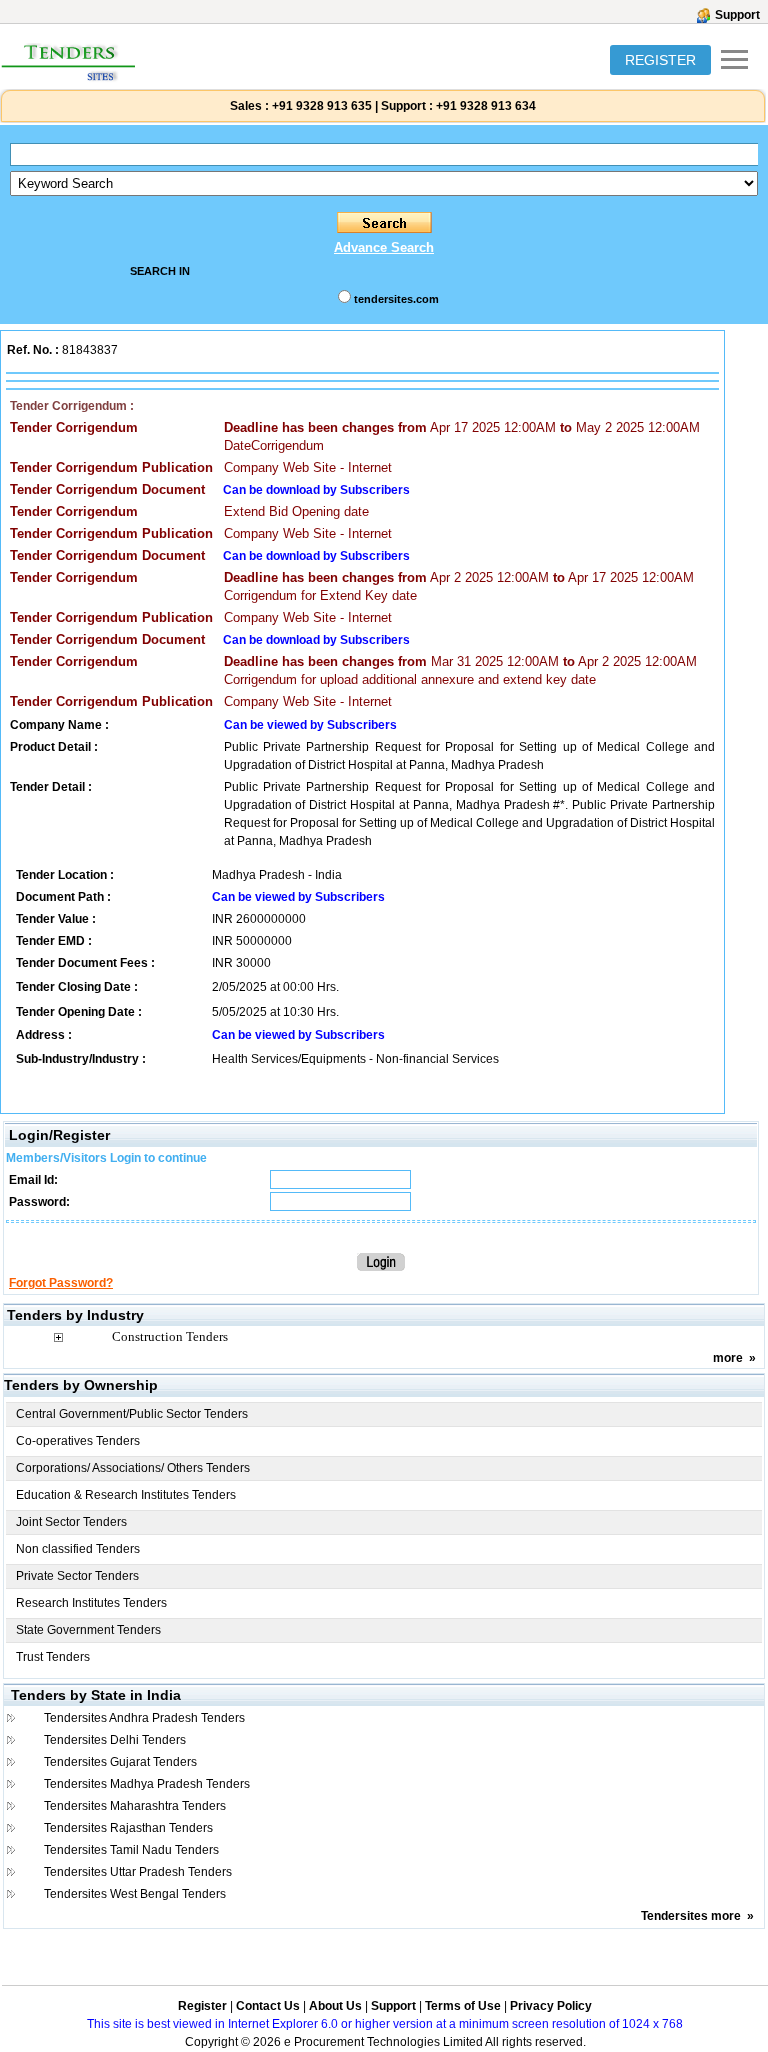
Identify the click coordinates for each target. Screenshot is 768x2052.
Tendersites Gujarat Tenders (120, 1762)
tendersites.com (396, 299)
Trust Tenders (53, 1657)
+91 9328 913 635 (320, 106)
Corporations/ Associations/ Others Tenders (133, 1468)
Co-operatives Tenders (78, 1441)
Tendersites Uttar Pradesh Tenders (138, 1872)
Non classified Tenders (78, 1549)
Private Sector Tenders (77, 1576)
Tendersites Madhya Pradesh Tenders (147, 1784)
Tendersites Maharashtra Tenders (135, 1806)
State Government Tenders (88, 1630)
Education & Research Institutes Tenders (126, 1495)
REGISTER (660, 60)
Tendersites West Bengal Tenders (135, 1894)
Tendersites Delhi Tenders (115, 1740)
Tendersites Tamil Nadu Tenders (131, 1850)
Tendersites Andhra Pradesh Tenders (144, 1718)
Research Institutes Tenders (91, 1603)
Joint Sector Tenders (71, 1522)
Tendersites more (691, 1916)
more (728, 1358)
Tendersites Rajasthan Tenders (128, 1828)
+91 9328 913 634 (486, 106)
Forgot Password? (61, 1283)
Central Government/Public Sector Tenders (132, 1414)
